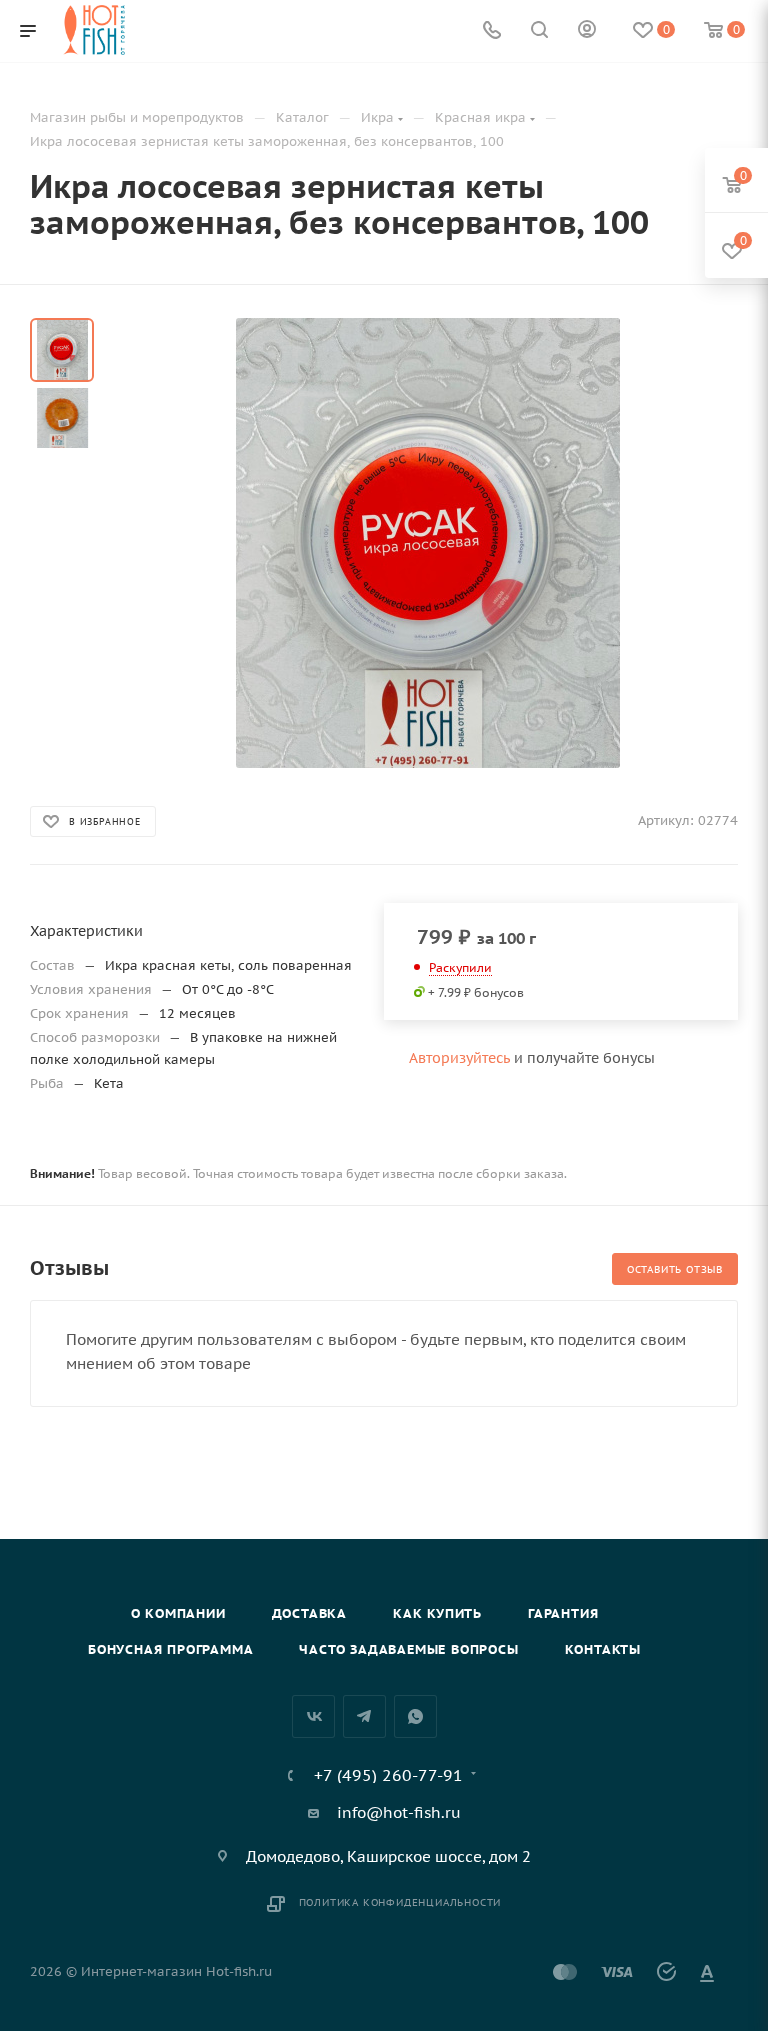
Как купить (437, 1613)
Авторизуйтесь (459, 1058)
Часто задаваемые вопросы (408, 1649)
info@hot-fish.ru (399, 1812)
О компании (178, 1613)
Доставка (309, 1613)
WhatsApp (415, 1716)
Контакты (603, 1649)
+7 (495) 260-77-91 (388, 1775)
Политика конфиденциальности (400, 1902)
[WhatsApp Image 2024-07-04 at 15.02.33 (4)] (428, 543)
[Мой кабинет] (587, 31)
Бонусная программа (170, 1649)
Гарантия (563, 1613)
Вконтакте (313, 1716)
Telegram (364, 1716)
